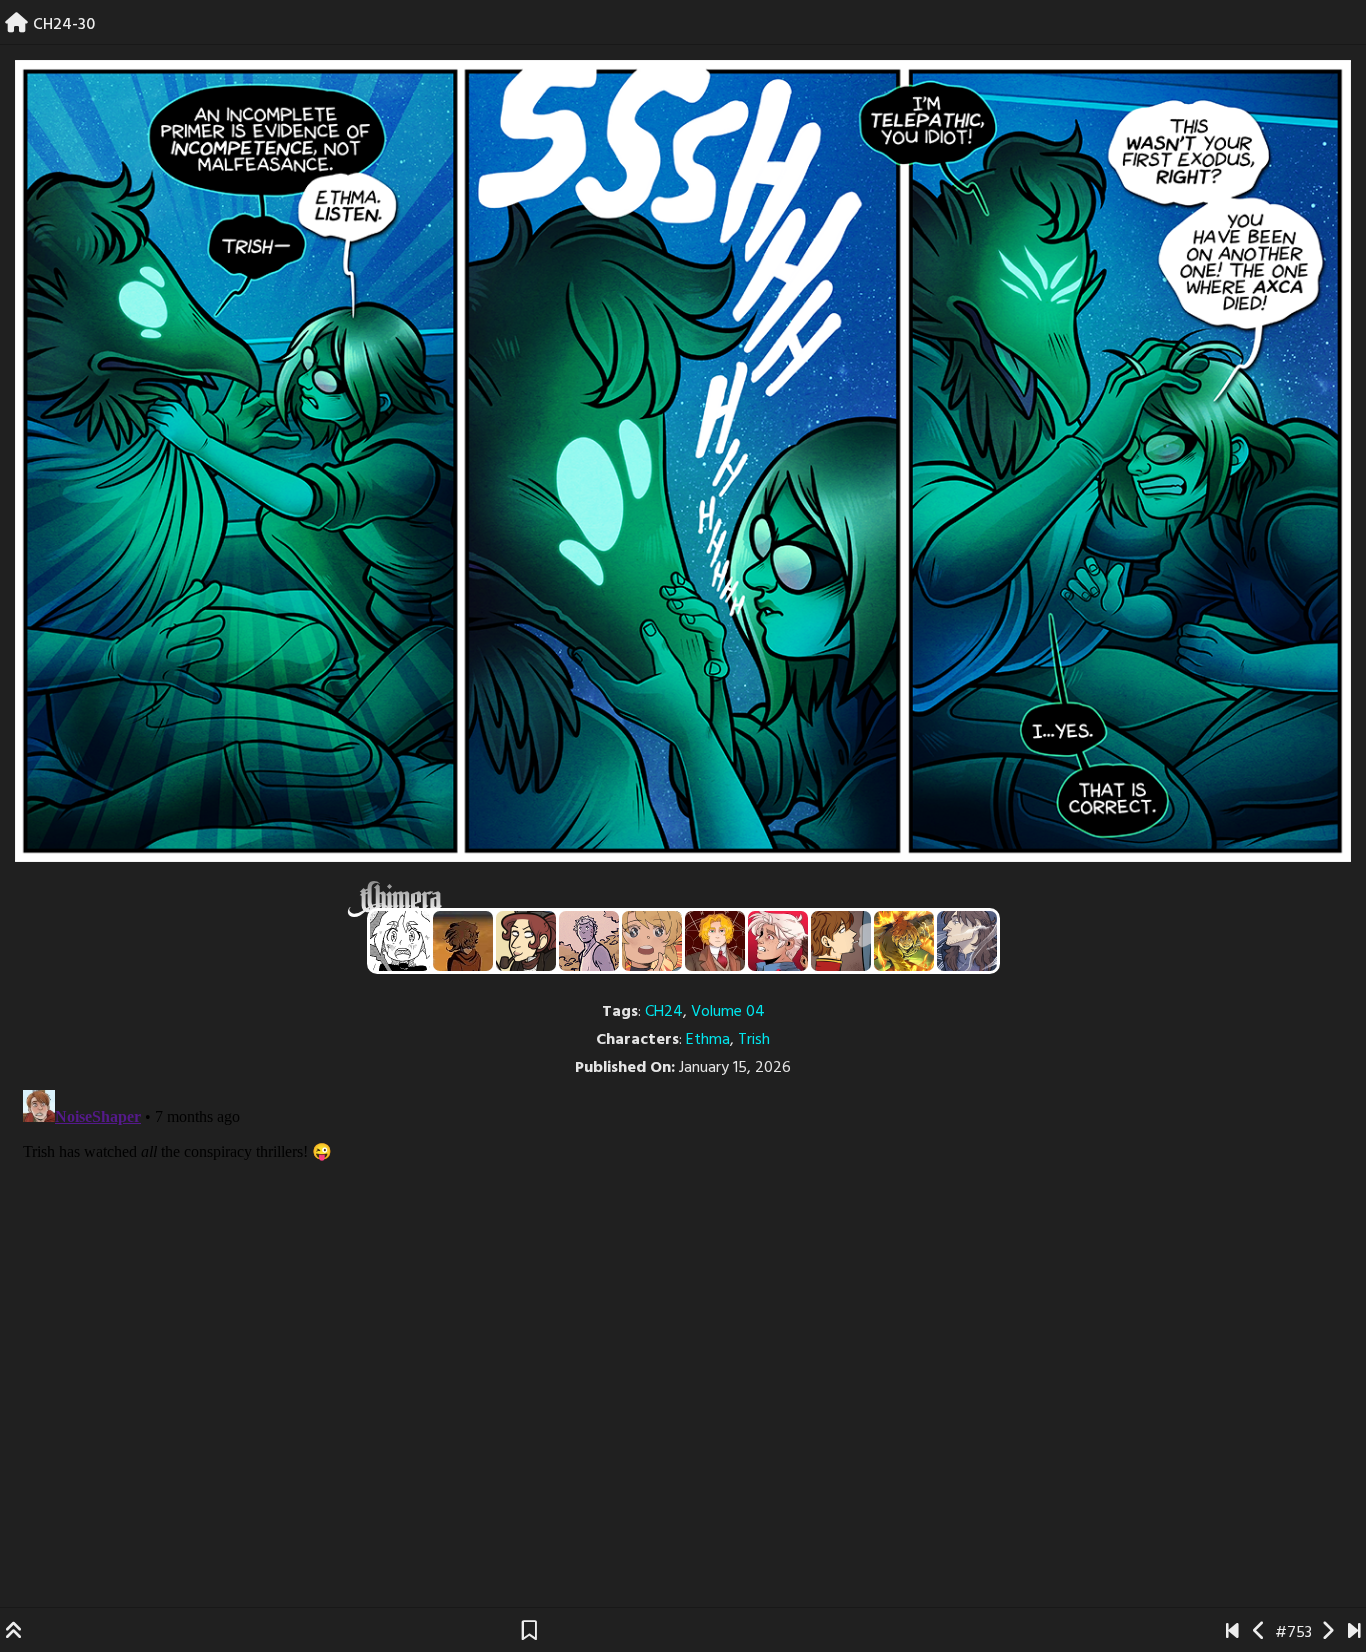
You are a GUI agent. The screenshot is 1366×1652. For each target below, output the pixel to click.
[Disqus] (683, 1332)
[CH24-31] (1327, 1633)
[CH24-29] (1259, 1633)
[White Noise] (463, 941)
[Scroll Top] (14, 1633)
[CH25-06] (1354, 1633)
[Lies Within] (778, 941)
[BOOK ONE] (1232, 1633)
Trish (754, 1040)
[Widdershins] (526, 941)
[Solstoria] (652, 941)
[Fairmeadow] (589, 941)
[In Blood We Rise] (715, 941)
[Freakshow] (841, 941)
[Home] (16, 25)
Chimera (672, 899)
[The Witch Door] (967, 941)
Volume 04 (728, 1012)
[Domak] (400, 941)
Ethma (708, 1040)
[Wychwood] (904, 941)
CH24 (664, 1012)
